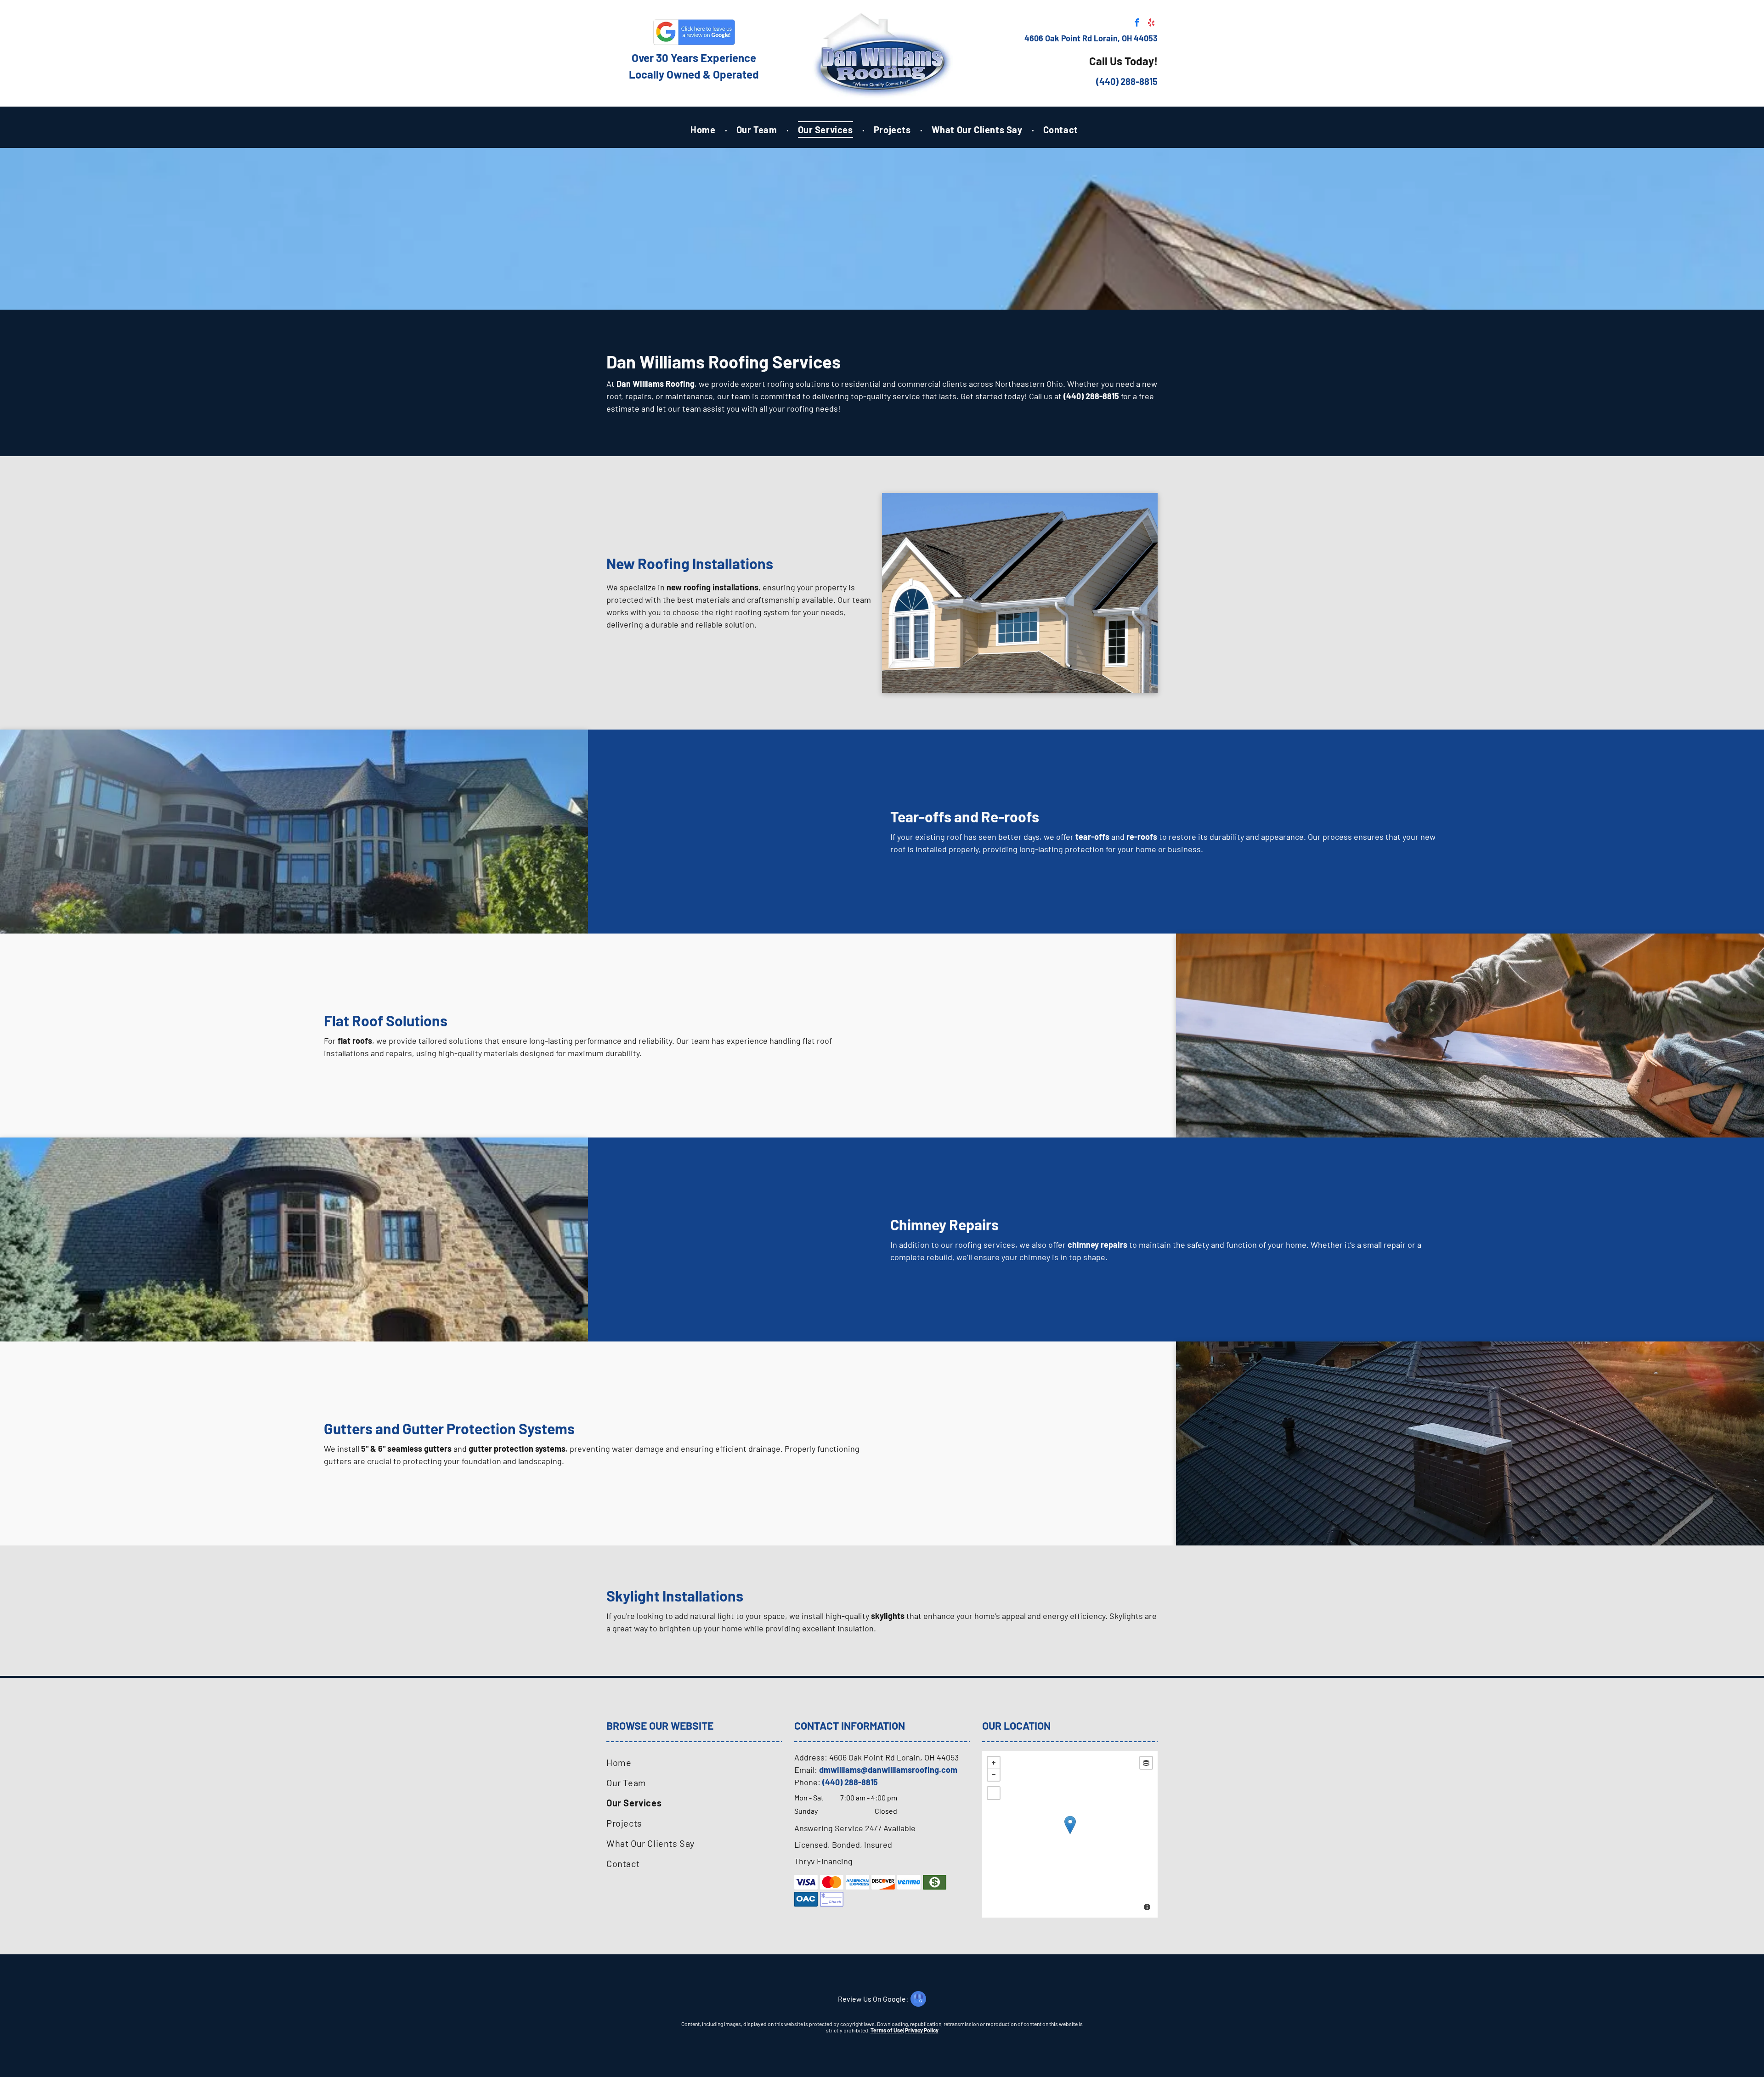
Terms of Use (887, 2030)
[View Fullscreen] (994, 1793)
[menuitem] (704, 130)
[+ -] (1070, 1834)
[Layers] (1146, 1763)
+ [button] (994, 1763)
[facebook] (1137, 24)
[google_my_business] (882, 2000)
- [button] (994, 1775)
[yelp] (1151, 24)
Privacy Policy (922, 2030)
